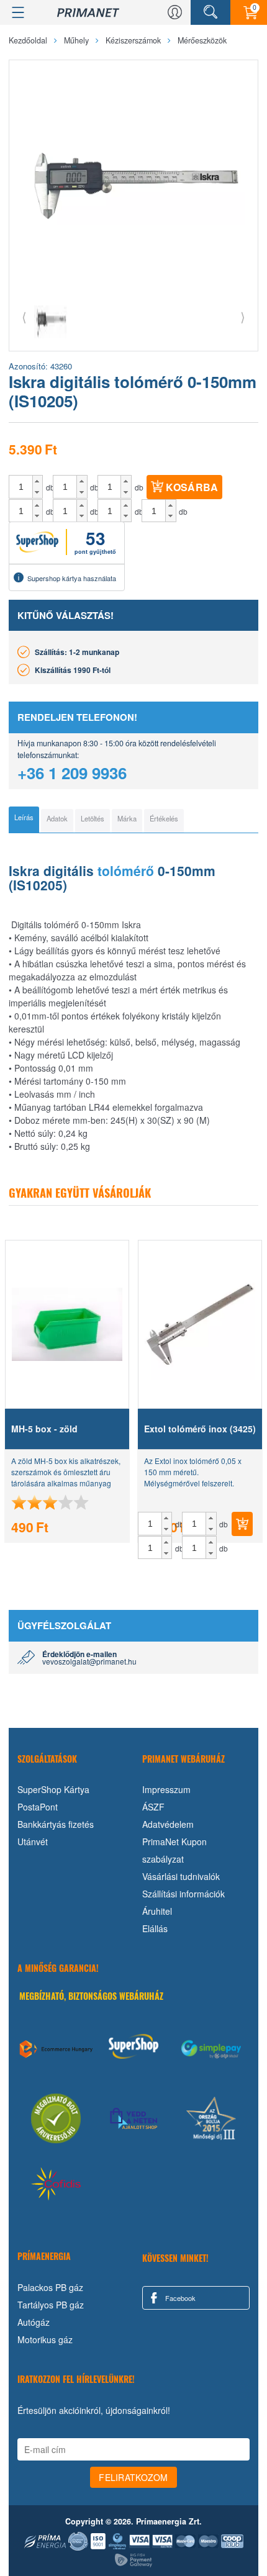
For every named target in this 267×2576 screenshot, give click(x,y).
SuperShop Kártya (53, 1789)
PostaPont (38, 1807)
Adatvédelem (168, 1824)
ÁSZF (153, 1807)
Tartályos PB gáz (51, 2305)
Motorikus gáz (45, 2339)
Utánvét (33, 1842)
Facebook (179, 2298)
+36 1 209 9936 (72, 773)
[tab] (24, 820)
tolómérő (126, 870)
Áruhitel (157, 1911)
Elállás (155, 1928)
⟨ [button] (24, 316)
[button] (38, 481)
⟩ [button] (243, 316)
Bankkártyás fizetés (56, 1824)
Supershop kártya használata (72, 578)
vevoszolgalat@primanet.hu (89, 1661)
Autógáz (34, 2322)
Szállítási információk (183, 1894)
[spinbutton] (21, 487)
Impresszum (166, 1789)
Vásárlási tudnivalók (181, 1876)
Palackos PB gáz (50, 2287)
